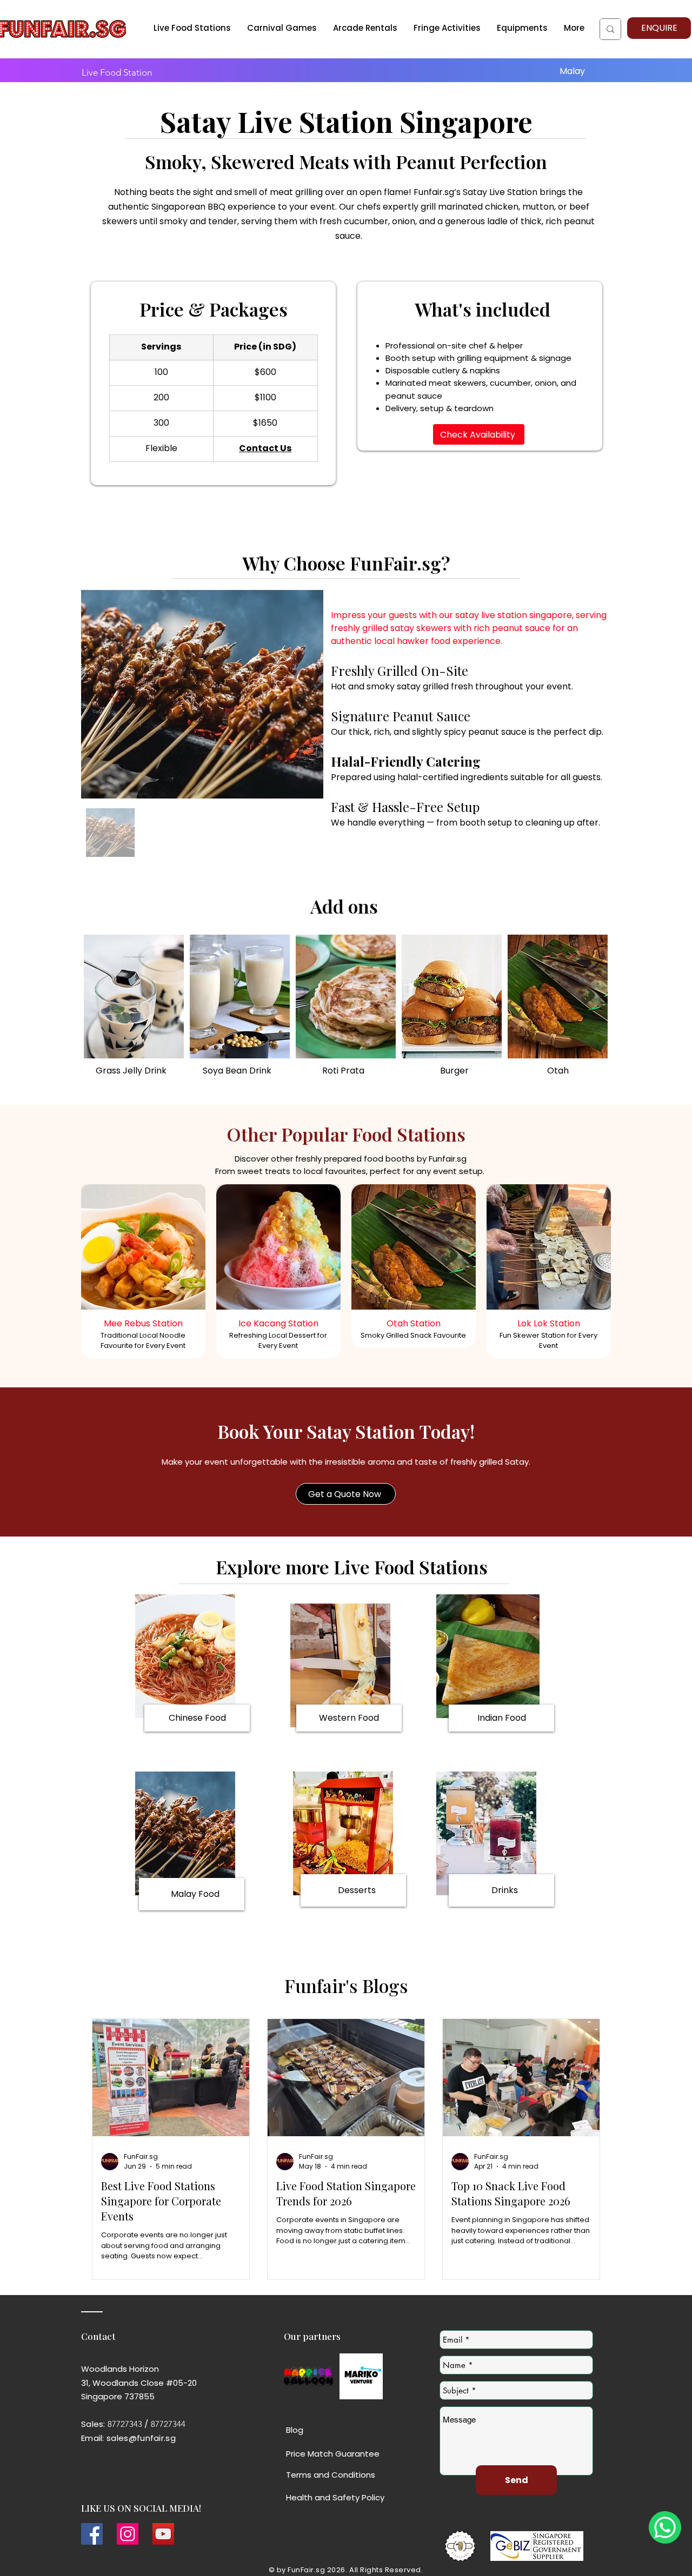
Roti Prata (343, 1071)
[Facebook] (92, 2534)
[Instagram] (128, 2534)
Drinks (505, 1890)
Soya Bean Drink (237, 1071)
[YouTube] (163, 2534)
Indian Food (502, 1718)
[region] (143, 1277)
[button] (365, 28)
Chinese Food (197, 1718)
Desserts (357, 1890)
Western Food (349, 1718)
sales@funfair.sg (141, 2438)
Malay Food (195, 1894)
